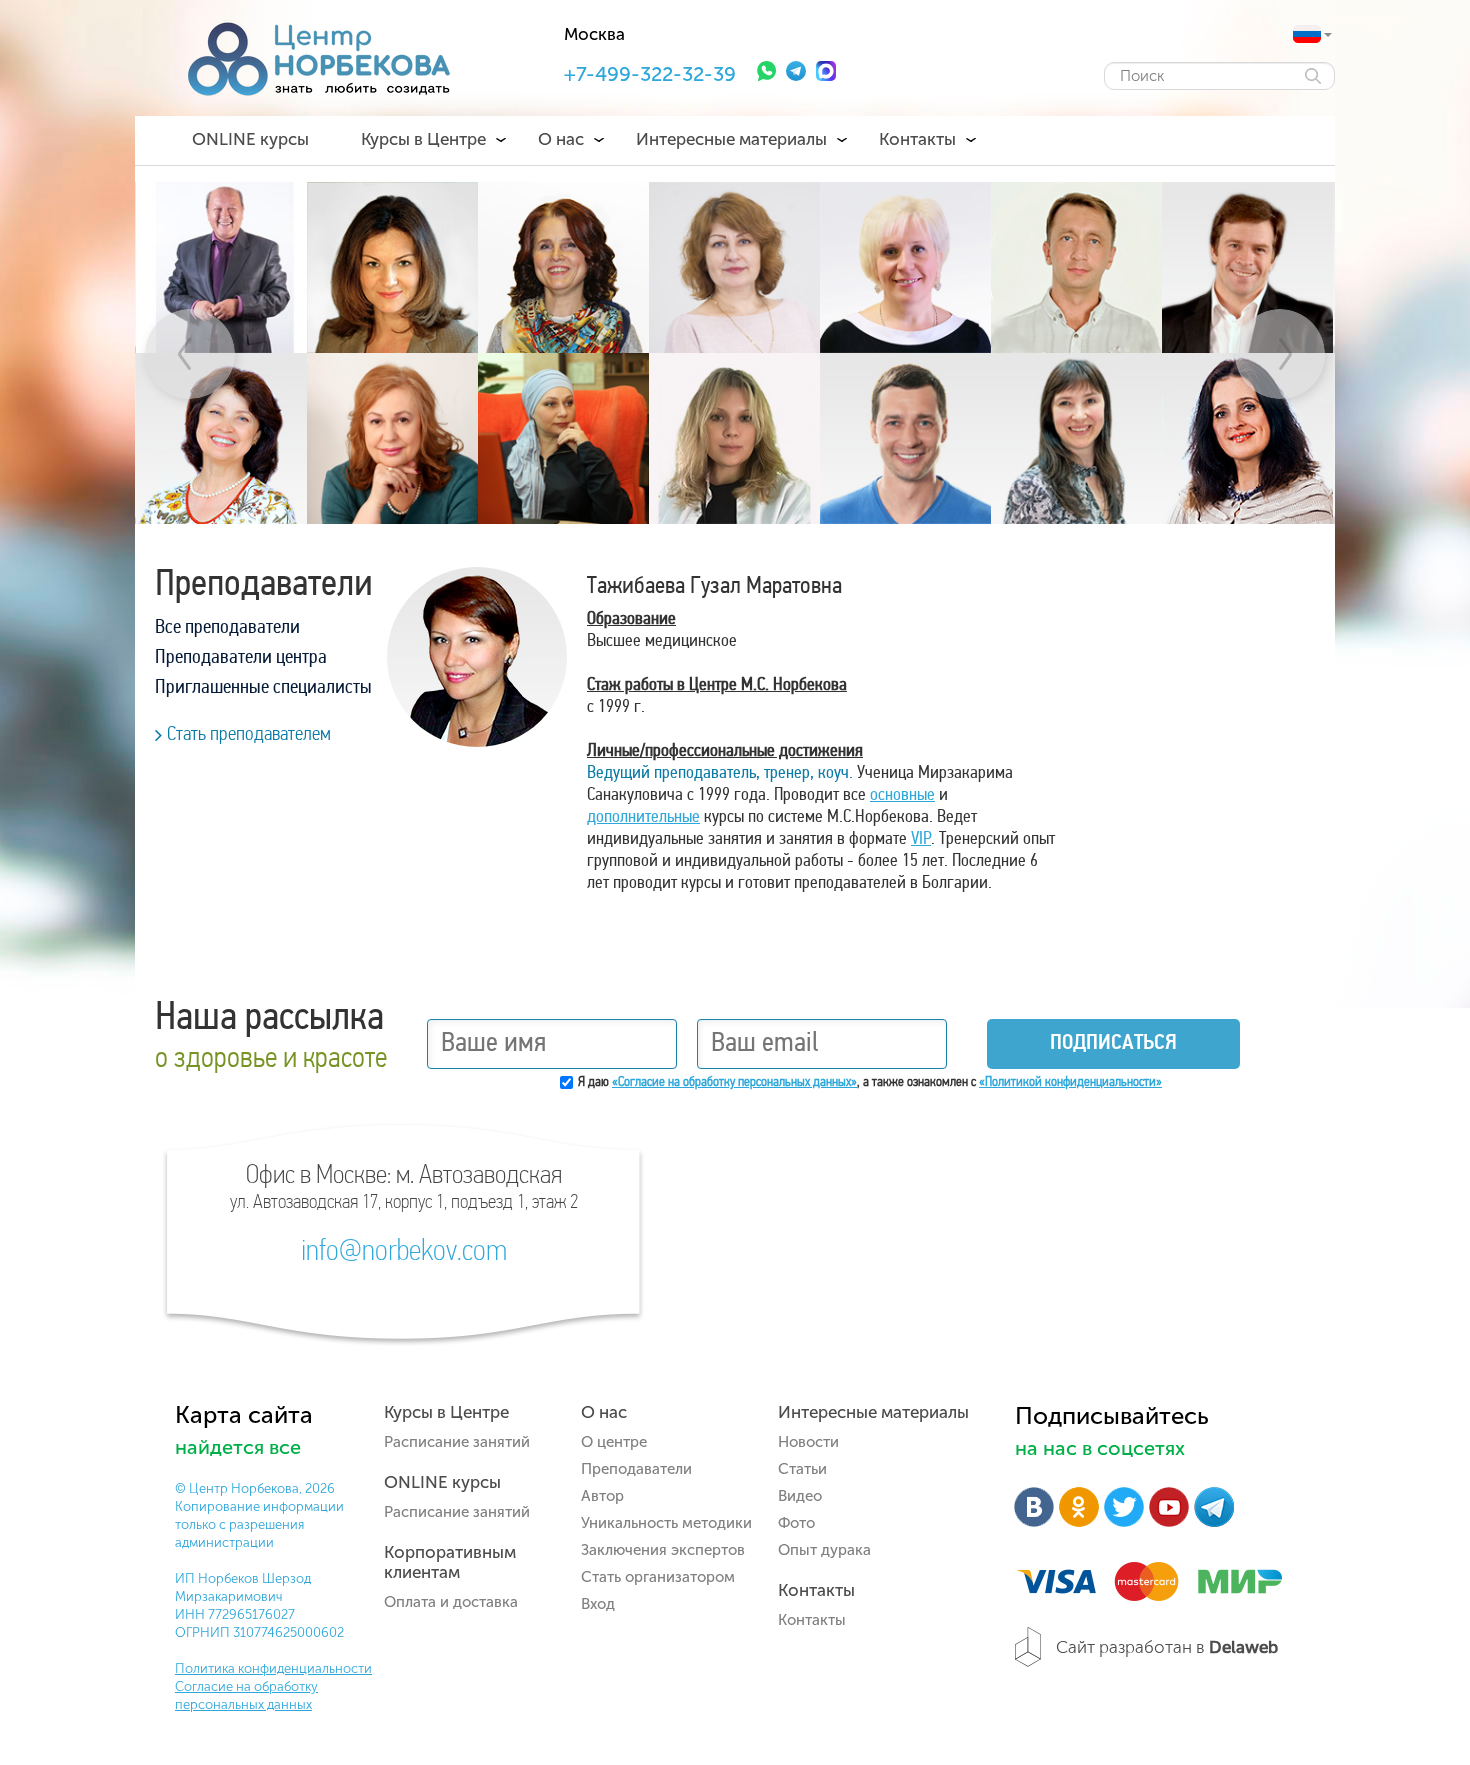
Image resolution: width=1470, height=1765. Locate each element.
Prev (190, 354)
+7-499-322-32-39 (650, 74)
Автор (602, 1496)
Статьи (802, 1469)
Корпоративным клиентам (450, 1562)
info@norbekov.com (404, 1253)
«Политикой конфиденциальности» (1070, 1082)
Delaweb (1243, 1647)
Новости (808, 1442)
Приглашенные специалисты (263, 688)
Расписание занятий (457, 1442)
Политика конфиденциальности (273, 1668)
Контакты (917, 139)
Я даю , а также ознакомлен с (870, 1082)
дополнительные (643, 818)
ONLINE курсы (250, 139)
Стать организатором (658, 1577)
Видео (800, 1496)
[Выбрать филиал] (1307, 34)
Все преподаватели (227, 628)
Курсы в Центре (423, 139)
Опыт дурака (824, 1550)
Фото (796, 1523)
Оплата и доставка (451, 1602)
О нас (561, 139)
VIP (921, 840)
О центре (614, 1442)
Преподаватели (636, 1469)
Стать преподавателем (249, 735)
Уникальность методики (666, 1523)
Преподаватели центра (241, 658)
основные (902, 796)
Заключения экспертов (663, 1550)
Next (1280, 354)
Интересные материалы (731, 139)
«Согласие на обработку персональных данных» (734, 1082)
